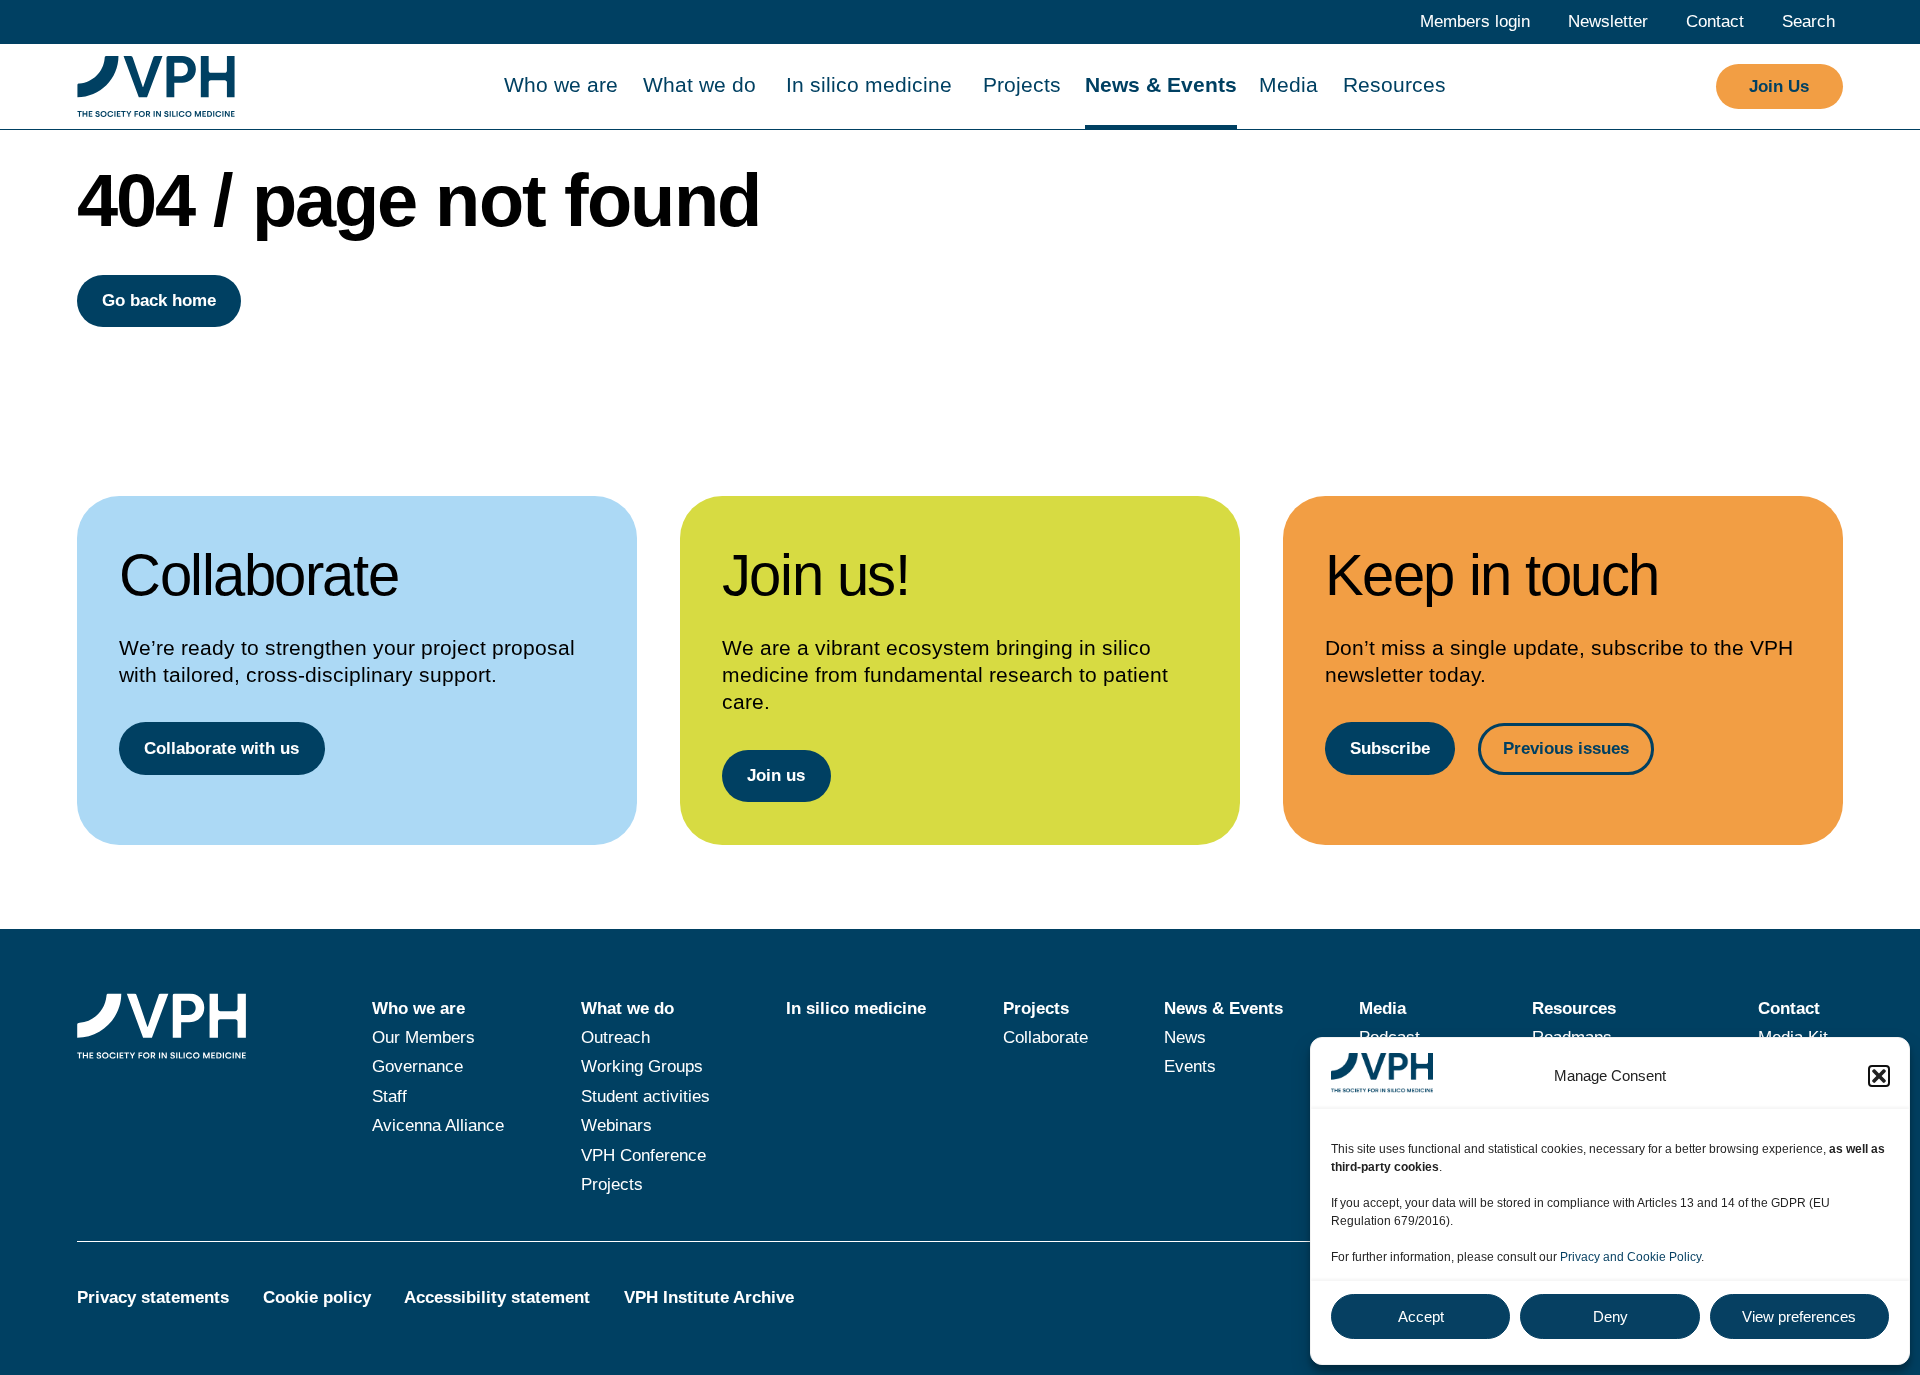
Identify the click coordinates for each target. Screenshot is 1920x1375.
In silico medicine (869, 84)
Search (1808, 21)
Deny (1610, 1316)
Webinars (616, 1125)
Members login (1475, 21)
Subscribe (1390, 748)
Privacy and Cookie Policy (1630, 1257)
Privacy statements (153, 1297)
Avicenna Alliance (438, 1125)
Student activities (645, 1096)
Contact (1715, 21)
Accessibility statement (497, 1297)
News (1185, 1037)
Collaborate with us (221, 748)
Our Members (423, 1037)
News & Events (1161, 84)
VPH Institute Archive (709, 1297)
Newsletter (1608, 21)
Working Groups (642, 1066)
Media (1288, 84)
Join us (776, 775)
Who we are (561, 84)
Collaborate (1045, 1037)
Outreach (615, 1037)
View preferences (1799, 1316)
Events (1190, 1066)
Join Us (1779, 86)
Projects (1022, 84)
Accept (1421, 1316)
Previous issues (1566, 748)
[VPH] (156, 86)
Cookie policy (317, 1297)
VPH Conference (643, 1155)
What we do (699, 84)
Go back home (159, 300)
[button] (1879, 1076)
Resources (1394, 84)
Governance (417, 1066)
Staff (389, 1096)
